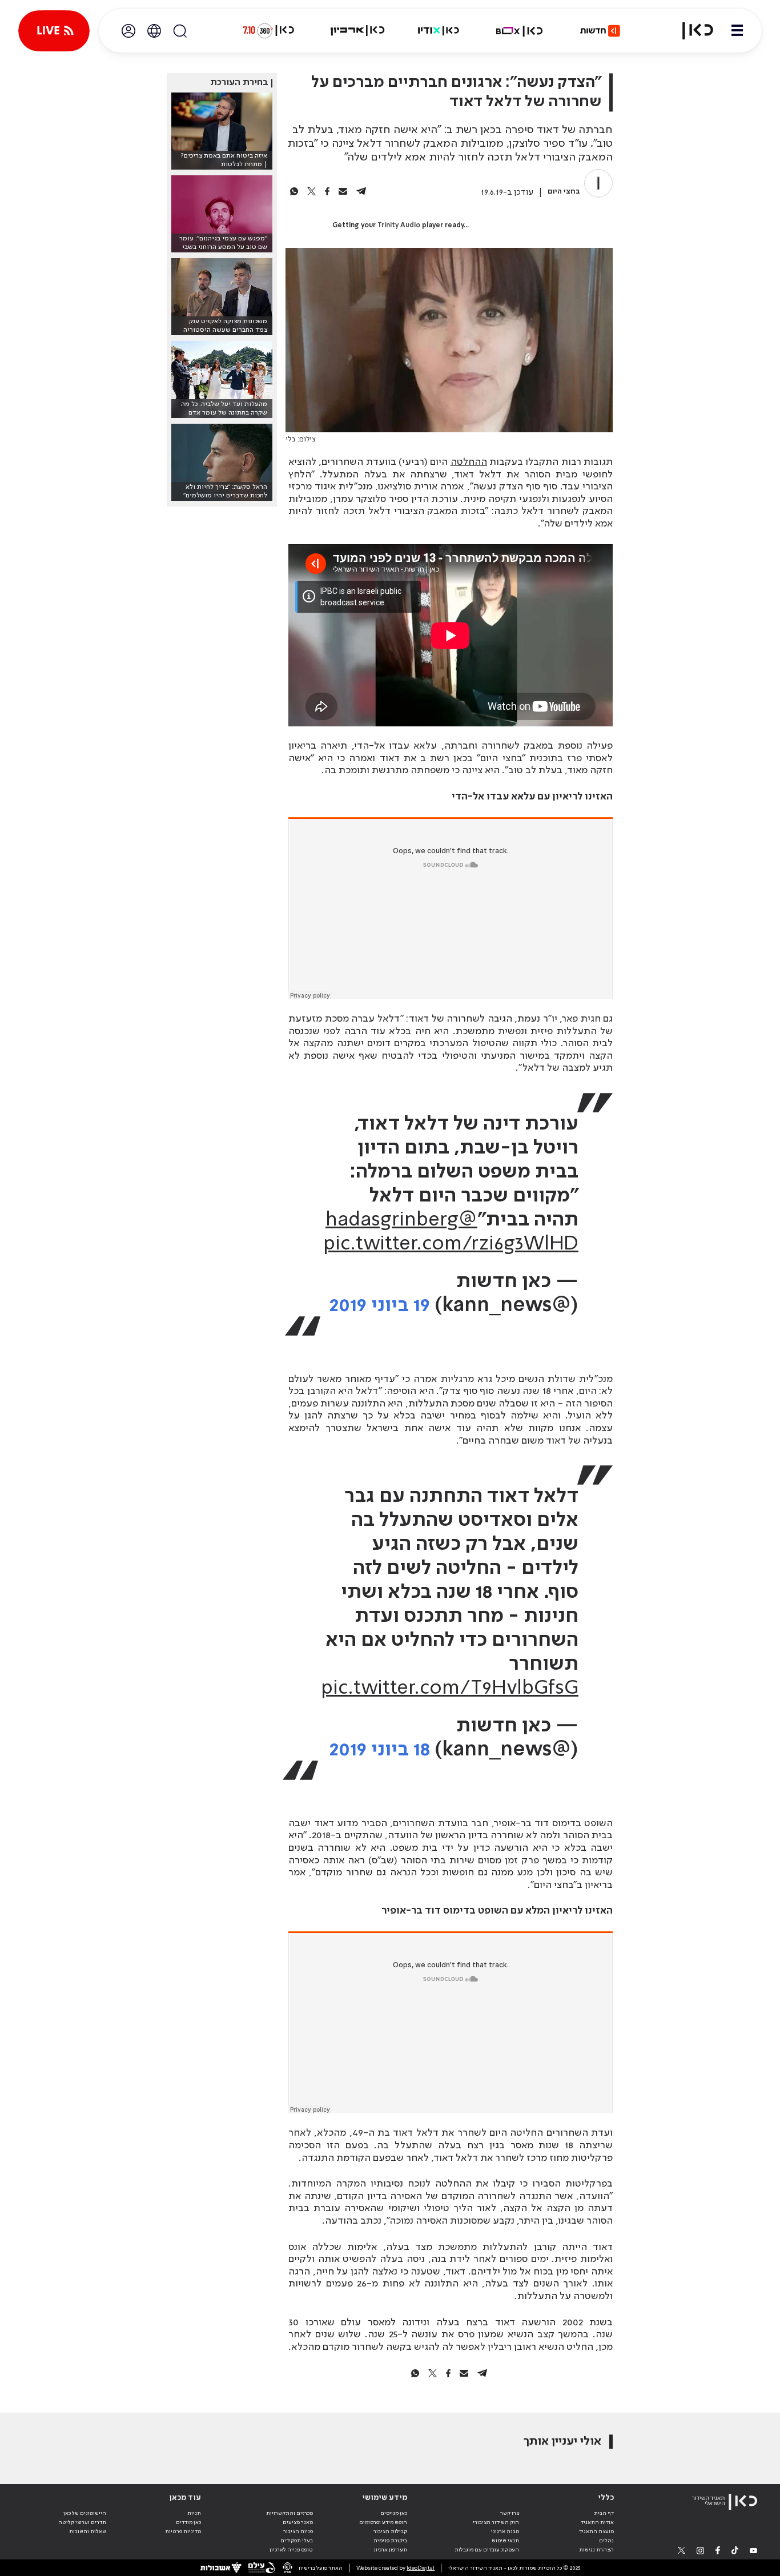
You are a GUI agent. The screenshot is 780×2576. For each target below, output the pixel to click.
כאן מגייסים (394, 2513)
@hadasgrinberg (401, 1220)
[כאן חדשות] (600, 31)
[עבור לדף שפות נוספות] (154, 31)
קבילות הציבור (390, 2531)
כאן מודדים (188, 2522)
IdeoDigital (421, 2568)
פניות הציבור (298, 2531)
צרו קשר (510, 2513)
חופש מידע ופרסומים (383, 2522)
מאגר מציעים (298, 2522)
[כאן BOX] (520, 31)
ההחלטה (469, 462)
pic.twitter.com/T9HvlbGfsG (450, 1689)
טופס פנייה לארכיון (291, 2550)
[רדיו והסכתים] (439, 31)
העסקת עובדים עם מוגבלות (487, 2550)
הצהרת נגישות (596, 2550)
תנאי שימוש (505, 2541)
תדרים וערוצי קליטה (82, 2522)
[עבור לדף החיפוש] (180, 31)
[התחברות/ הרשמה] (128, 31)
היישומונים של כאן (85, 2513)
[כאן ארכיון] (357, 31)
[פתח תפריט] (737, 31)
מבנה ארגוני (505, 2531)
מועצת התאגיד (596, 2531)
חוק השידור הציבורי (496, 2522)
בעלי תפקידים (297, 2541)
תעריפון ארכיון (391, 2549)
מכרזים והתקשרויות (290, 2513)
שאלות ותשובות (88, 2531)
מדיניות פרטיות (183, 2531)
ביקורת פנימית (390, 2541)
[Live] (54, 31)
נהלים (606, 2541)
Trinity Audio (399, 226)
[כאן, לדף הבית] (691, 31)
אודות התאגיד (597, 2522)
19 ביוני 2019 (380, 1306)
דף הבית (604, 2513)
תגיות (194, 2513)
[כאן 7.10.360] (268, 31)
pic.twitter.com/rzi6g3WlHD (451, 1244)
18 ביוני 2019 (380, 1750)
